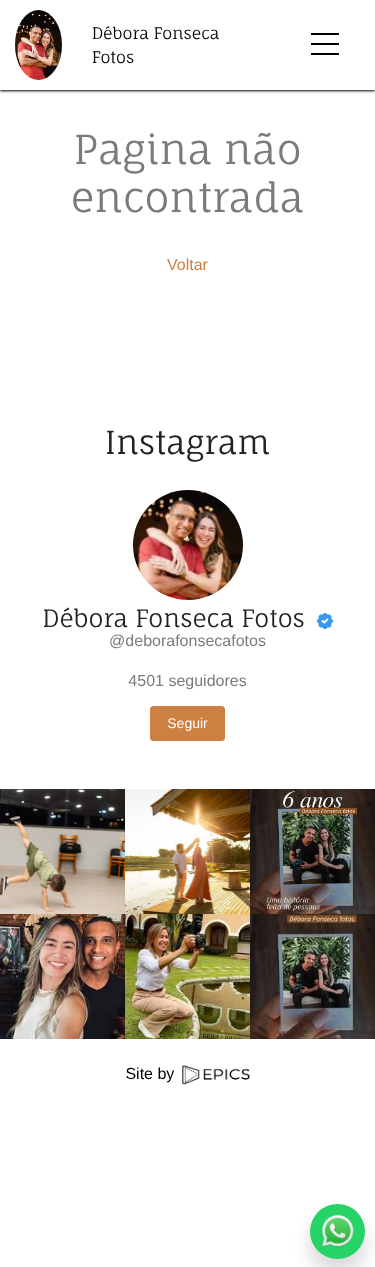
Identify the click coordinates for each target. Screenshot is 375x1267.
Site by (151, 1074)
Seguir (187, 723)
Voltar (187, 265)
